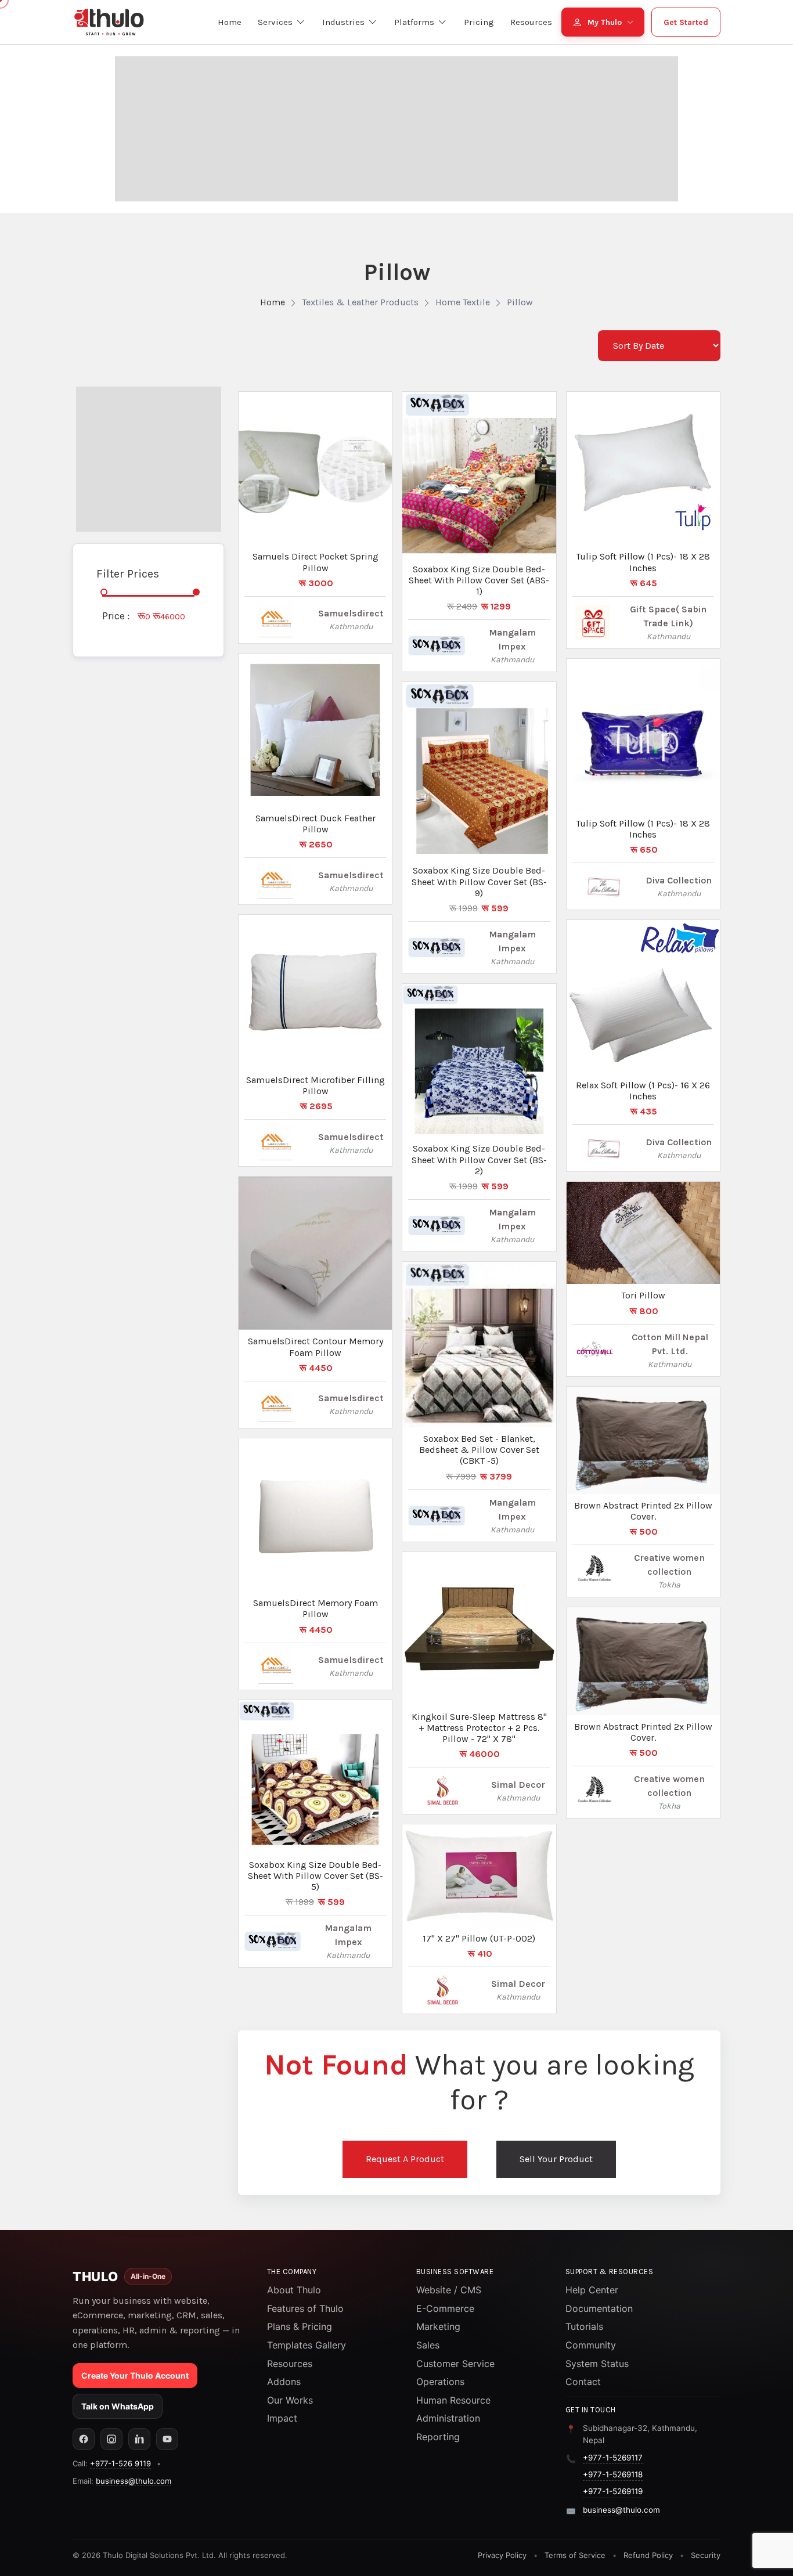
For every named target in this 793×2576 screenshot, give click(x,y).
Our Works (290, 2400)
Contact (583, 2382)
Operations (440, 2382)
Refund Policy (648, 2555)
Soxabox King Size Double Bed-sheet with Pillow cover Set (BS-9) (479, 881)
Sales (428, 2345)
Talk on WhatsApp (118, 2406)
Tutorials (584, 2326)
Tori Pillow (643, 1295)
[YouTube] (167, 2439)
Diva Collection (679, 880)
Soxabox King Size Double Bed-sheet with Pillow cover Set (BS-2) (479, 1159)
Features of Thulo (305, 2308)
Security (706, 2555)
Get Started (686, 22)
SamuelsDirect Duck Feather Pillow (316, 824)
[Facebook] (84, 2439)
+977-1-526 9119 (120, 2463)
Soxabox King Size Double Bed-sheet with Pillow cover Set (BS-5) (316, 1876)
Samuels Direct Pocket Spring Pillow (316, 562)
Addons (284, 2382)
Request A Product (405, 2159)
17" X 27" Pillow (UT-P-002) (479, 1938)
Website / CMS (449, 2290)
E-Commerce (445, 2308)
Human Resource (453, 2400)
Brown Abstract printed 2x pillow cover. (643, 1511)
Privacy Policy (502, 2555)
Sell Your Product (556, 2159)
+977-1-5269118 (613, 2474)
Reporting (438, 2437)
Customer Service (455, 2364)
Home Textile (463, 302)
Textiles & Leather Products (360, 302)
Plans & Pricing (300, 2326)
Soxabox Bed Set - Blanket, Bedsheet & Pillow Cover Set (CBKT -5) (479, 1450)
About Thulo (294, 2290)
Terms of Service (575, 2555)
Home (273, 302)
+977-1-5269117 (613, 2458)
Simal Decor (518, 1785)
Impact (282, 2418)
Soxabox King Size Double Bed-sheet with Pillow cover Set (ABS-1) (479, 580)
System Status (597, 2364)
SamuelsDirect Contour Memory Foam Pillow (316, 1347)
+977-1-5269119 (613, 2491)
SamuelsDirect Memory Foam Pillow (316, 1608)
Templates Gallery (307, 2345)
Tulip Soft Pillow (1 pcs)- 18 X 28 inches (643, 562)
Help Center (592, 2290)
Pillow (520, 302)
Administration (448, 2418)
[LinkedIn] (139, 2439)
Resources (290, 2364)
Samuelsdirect (351, 613)
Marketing (438, 2326)
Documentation (599, 2308)
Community (591, 2345)
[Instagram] (111, 2439)
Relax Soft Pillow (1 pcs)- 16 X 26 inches (643, 1091)
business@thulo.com (134, 2481)
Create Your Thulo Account (135, 2375)
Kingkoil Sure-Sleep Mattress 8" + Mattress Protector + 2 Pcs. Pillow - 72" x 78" (479, 1728)
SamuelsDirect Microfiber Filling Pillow (316, 1085)
